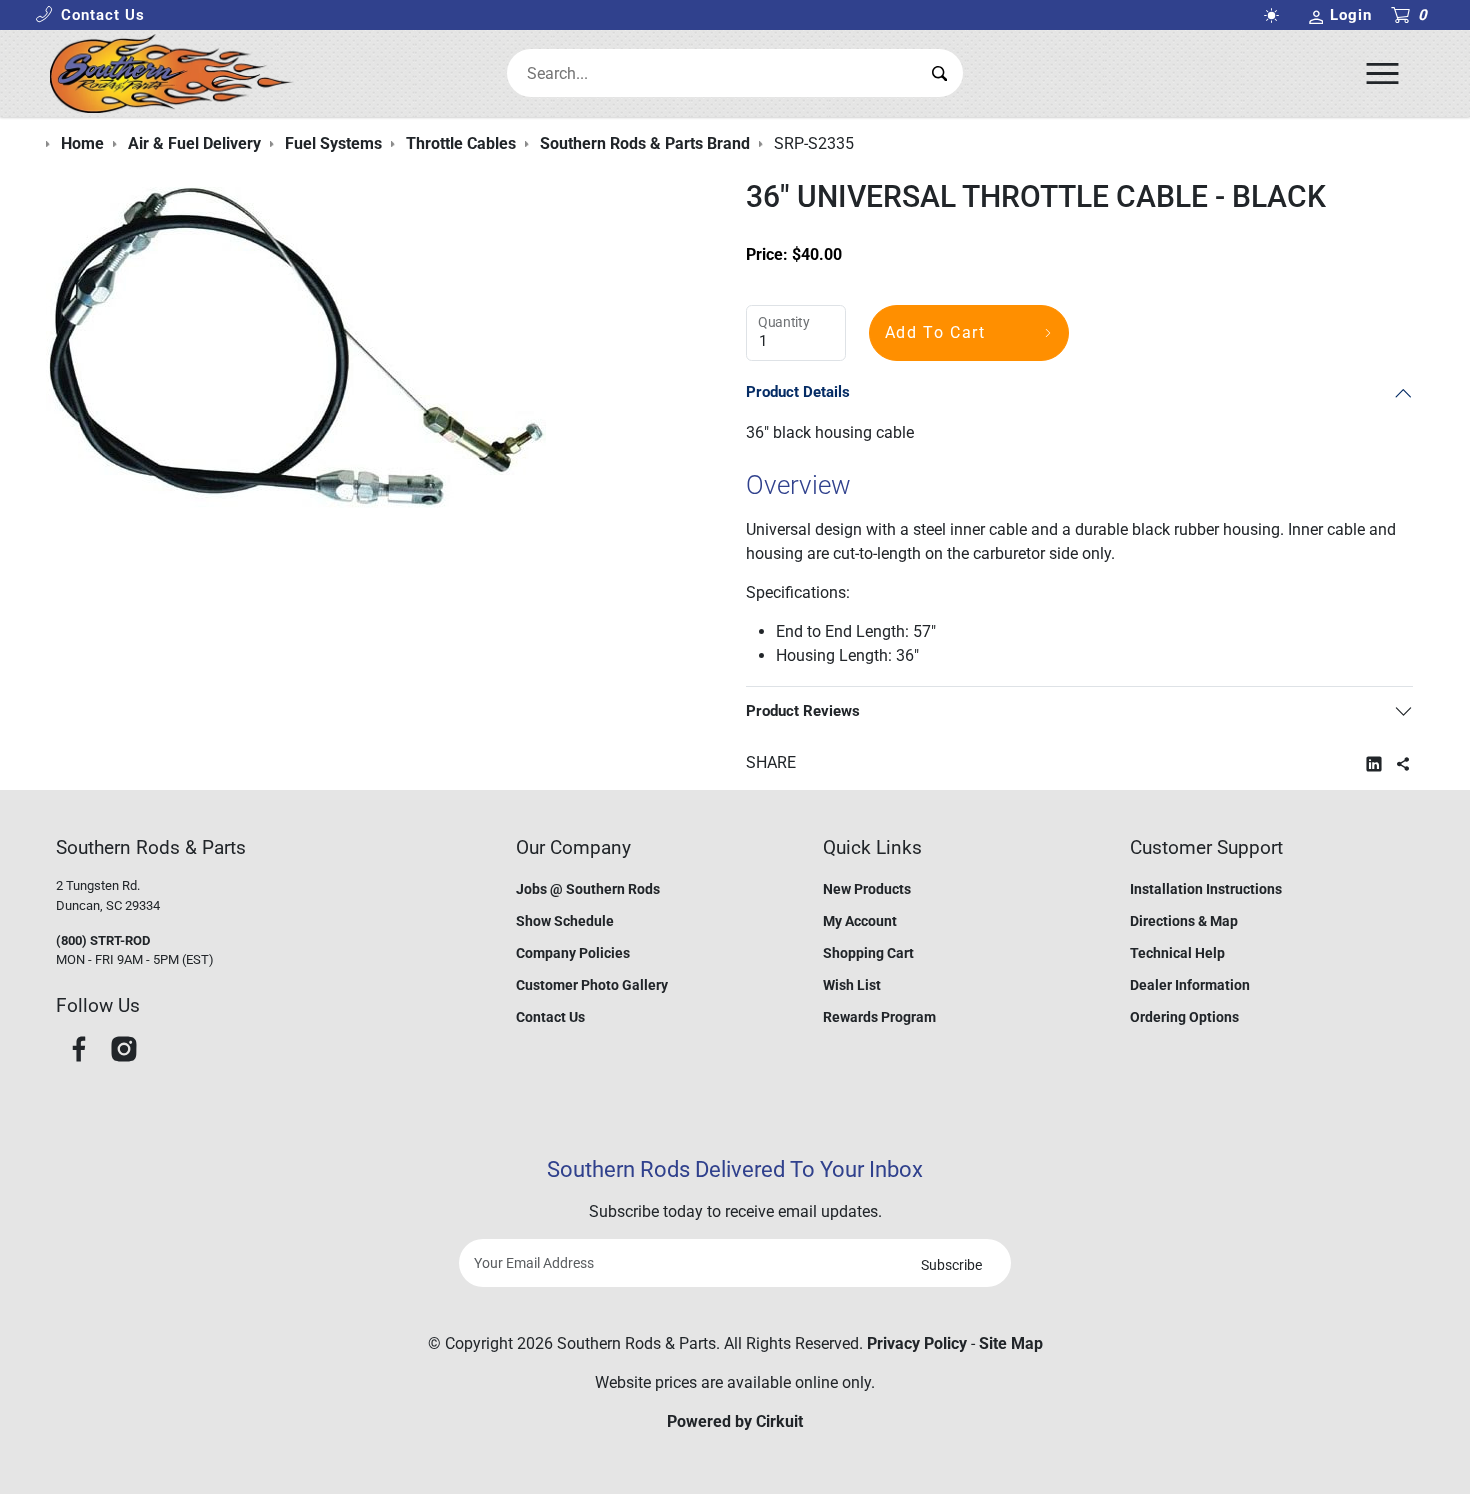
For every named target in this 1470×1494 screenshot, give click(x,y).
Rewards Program (879, 1017)
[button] (90, 15)
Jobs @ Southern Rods (588, 889)
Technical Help (1177, 953)
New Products (867, 889)
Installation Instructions (1206, 889)
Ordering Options (1184, 1017)
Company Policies (573, 953)
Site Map (1011, 1343)
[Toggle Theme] (1275, 15)
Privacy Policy (917, 1343)
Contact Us (550, 1017)
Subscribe (951, 1265)
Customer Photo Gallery (592, 985)
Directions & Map (1184, 921)
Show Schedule (565, 921)
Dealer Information (1190, 985)
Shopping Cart (868, 953)
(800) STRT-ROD (103, 940)
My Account (860, 921)
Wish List (852, 985)
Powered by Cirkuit (735, 1421)
